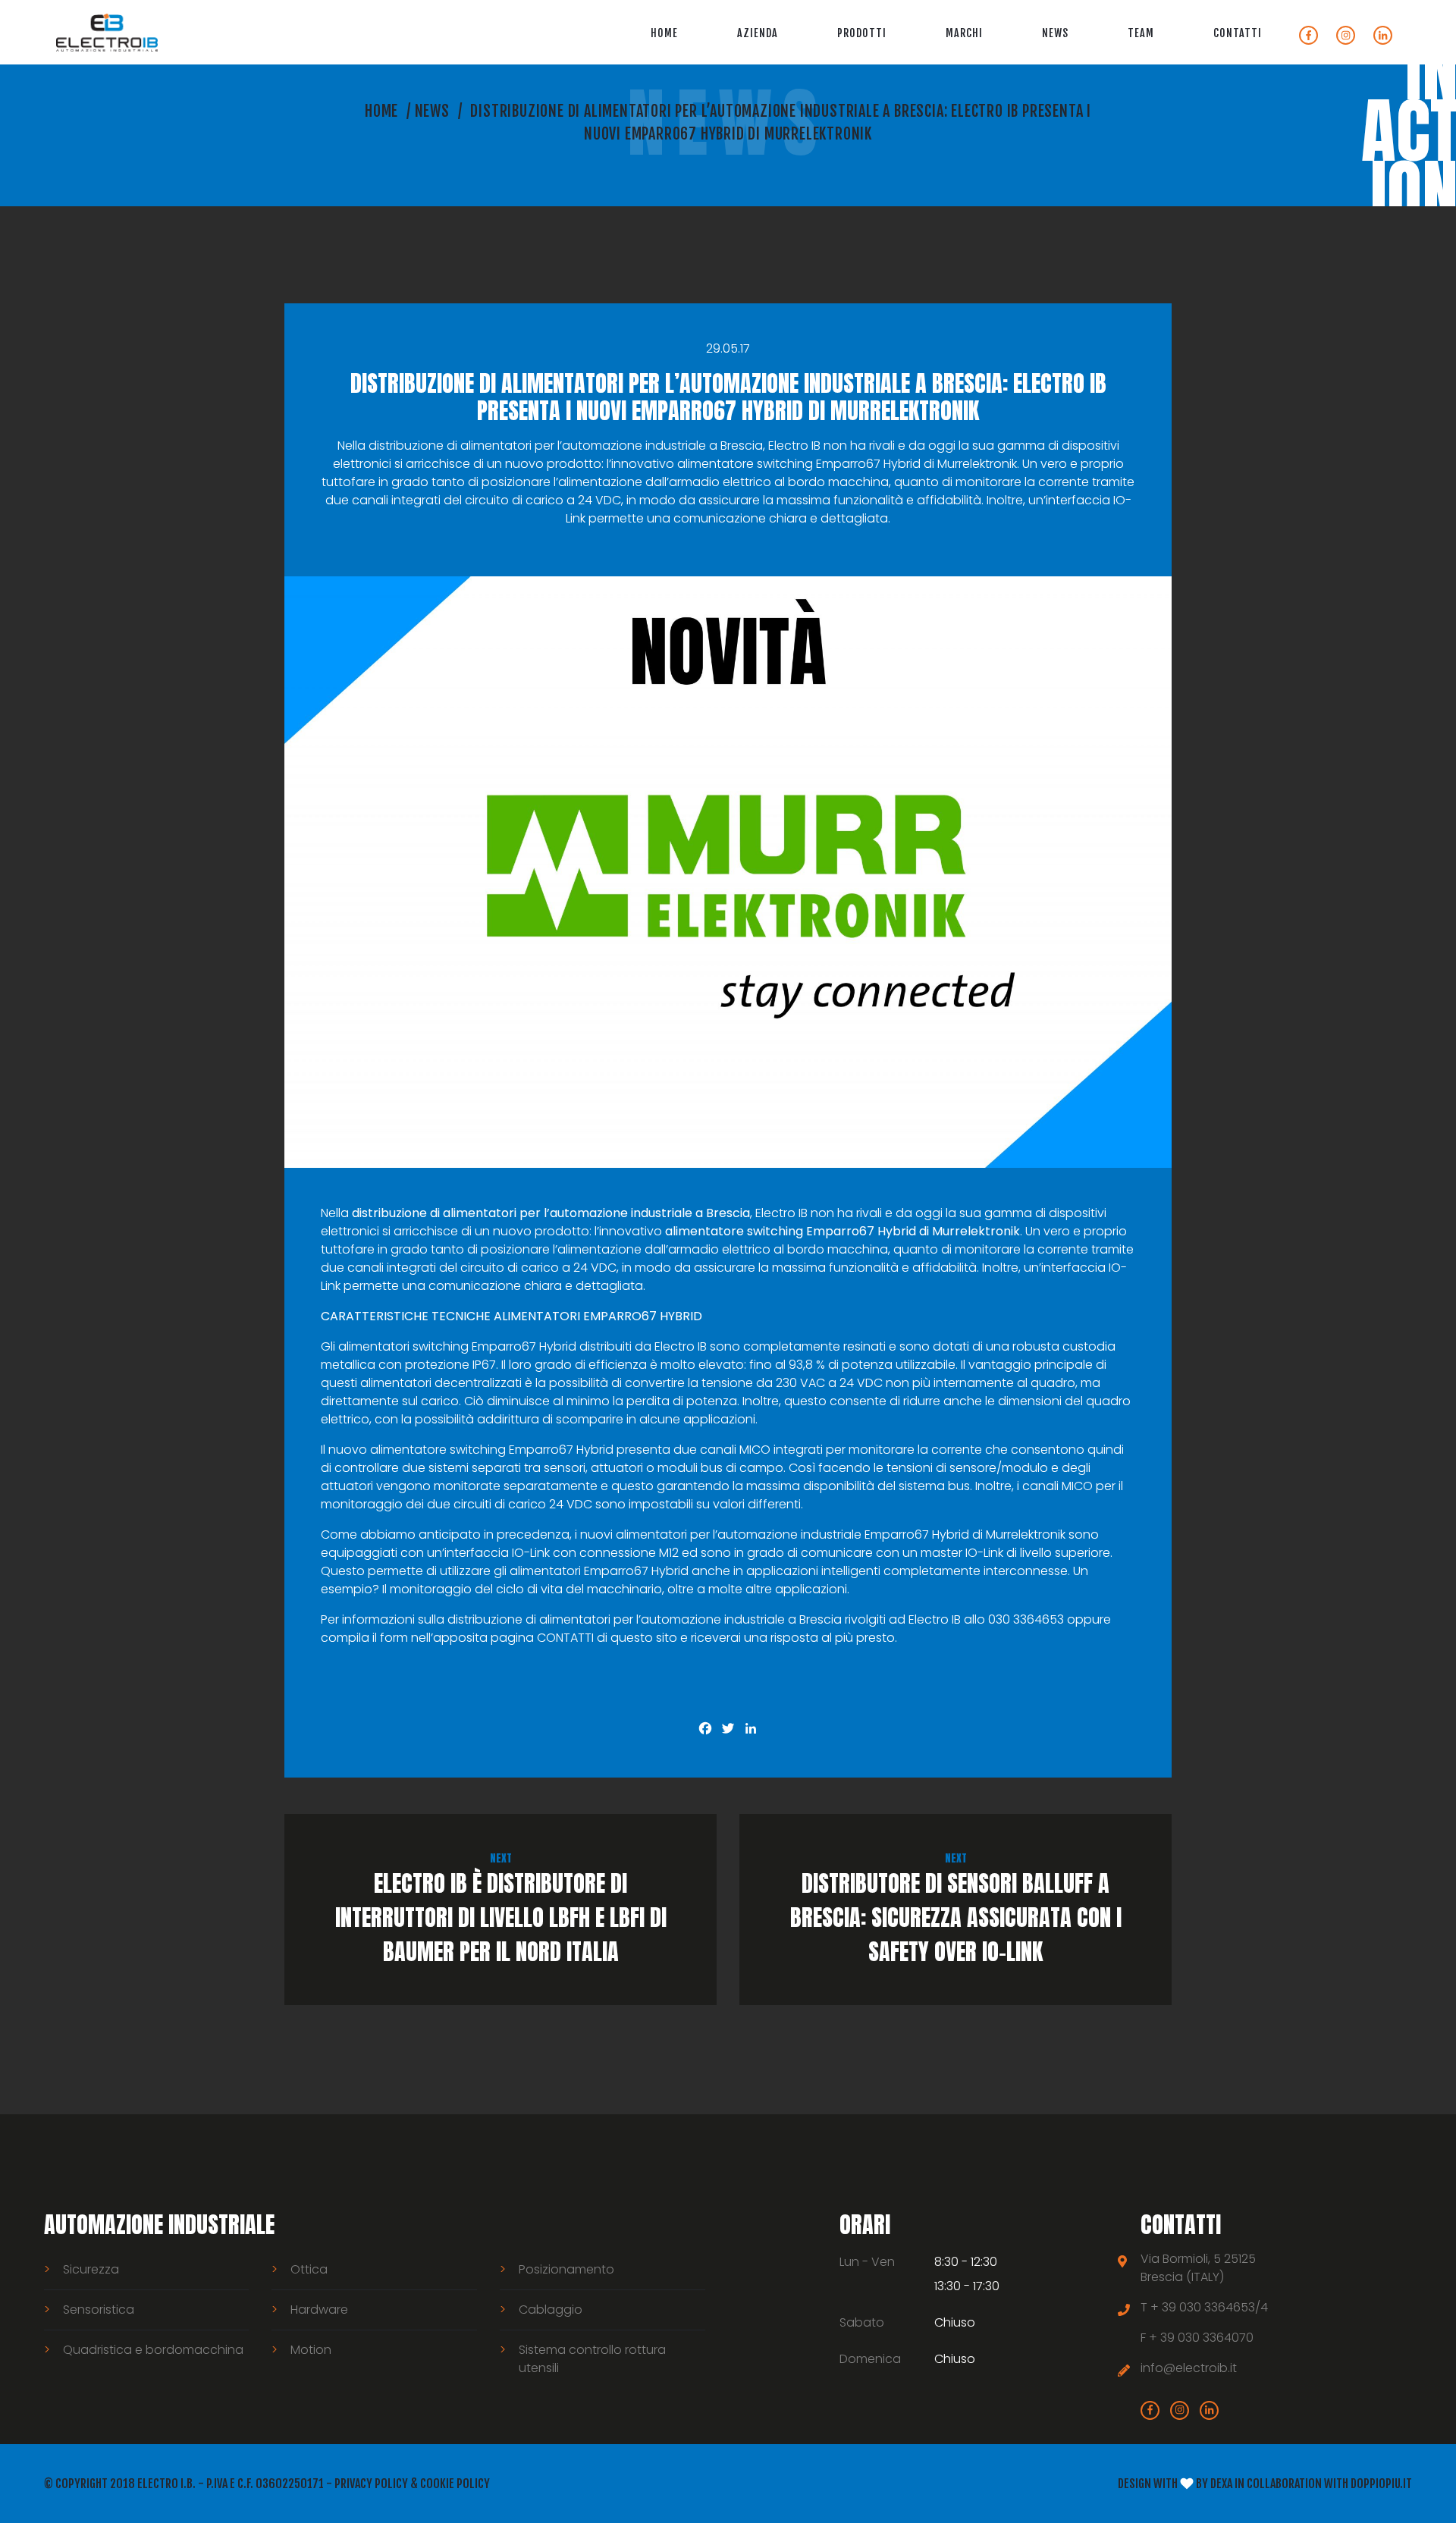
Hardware (319, 2310)
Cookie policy (455, 2484)
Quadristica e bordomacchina (153, 2350)
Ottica (309, 2269)
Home (664, 33)
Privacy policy (371, 2484)
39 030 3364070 (1207, 2338)
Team (1141, 33)
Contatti (1238, 33)
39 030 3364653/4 (1215, 2307)
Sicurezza (91, 2269)
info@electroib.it (1189, 2368)
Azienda (758, 33)
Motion (311, 2350)
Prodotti (862, 33)
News (1055, 33)
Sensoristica (99, 2310)
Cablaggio (551, 2310)
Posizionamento (566, 2269)
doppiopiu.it (1381, 2484)
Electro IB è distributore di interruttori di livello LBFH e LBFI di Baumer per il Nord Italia (501, 1910)
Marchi (964, 33)
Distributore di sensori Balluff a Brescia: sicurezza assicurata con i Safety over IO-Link (956, 1910)
